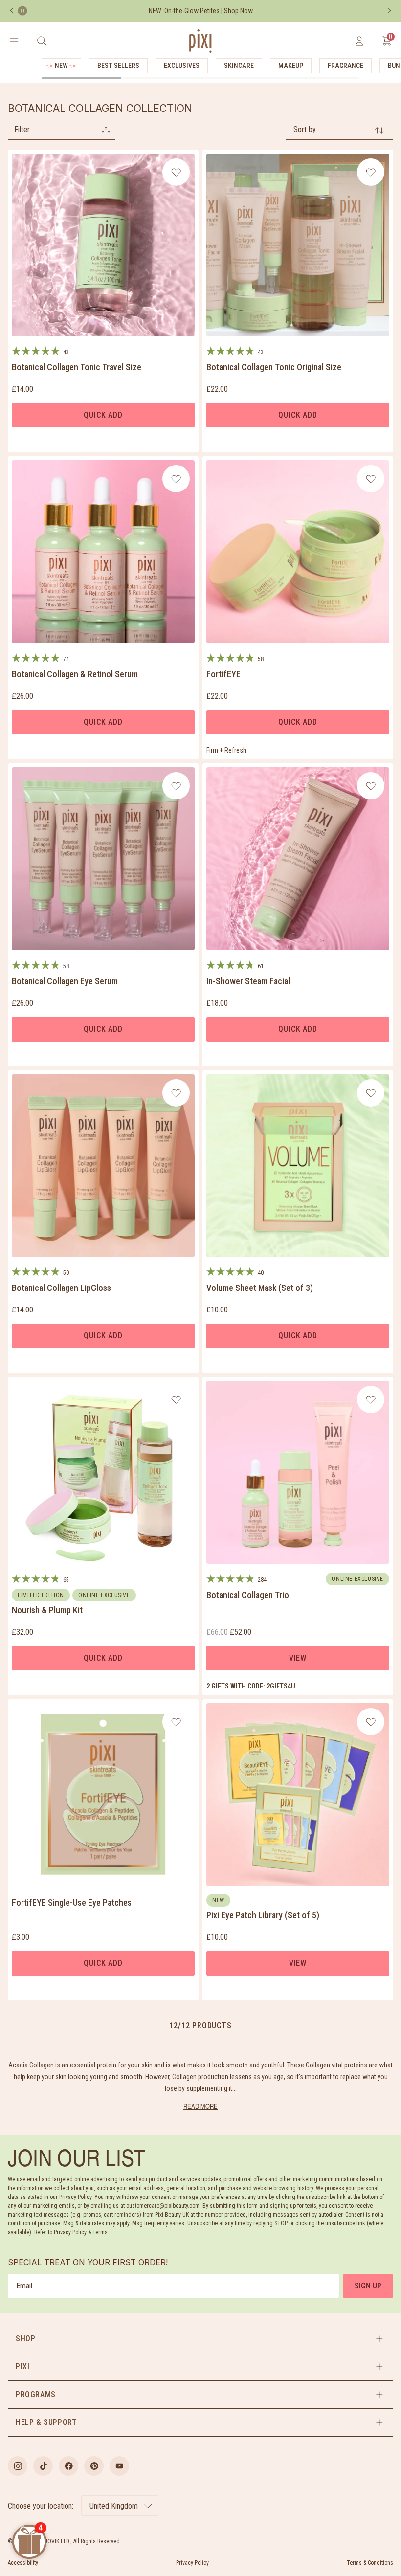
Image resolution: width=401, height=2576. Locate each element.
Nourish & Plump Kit (47, 1610)
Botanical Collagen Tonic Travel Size (77, 367)
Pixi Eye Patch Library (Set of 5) (263, 1915)
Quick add (103, 415)
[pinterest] (94, 2466)
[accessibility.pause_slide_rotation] (22, 11)
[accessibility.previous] (12, 11)
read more (200, 2106)
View (298, 1658)
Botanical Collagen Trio (248, 1595)
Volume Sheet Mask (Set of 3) (260, 1288)
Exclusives (182, 66)
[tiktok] (43, 2466)
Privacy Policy (192, 2563)
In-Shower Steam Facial (248, 981)
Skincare (239, 66)
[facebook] (68, 2466)
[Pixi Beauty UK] (200, 41)
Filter (22, 129)
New (61, 66)
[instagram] (18, 2466)
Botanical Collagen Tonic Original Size (274, 367)
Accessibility (23, 2563)
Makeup (291, 66)
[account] (359, 41)
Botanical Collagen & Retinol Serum (75, 674)
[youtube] (119, 2466)
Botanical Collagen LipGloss (61, 1288)
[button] (200, 2339)
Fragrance (345, 66)
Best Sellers (118, 66)
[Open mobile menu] (14, 41)
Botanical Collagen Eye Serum (65, 981)
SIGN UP (368, 2286)
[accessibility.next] (389, 11)
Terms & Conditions (370, 2563)
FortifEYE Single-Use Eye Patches (72, 1902)
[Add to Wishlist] (176, 172)
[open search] (42, 41)
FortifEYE (223, 674)
